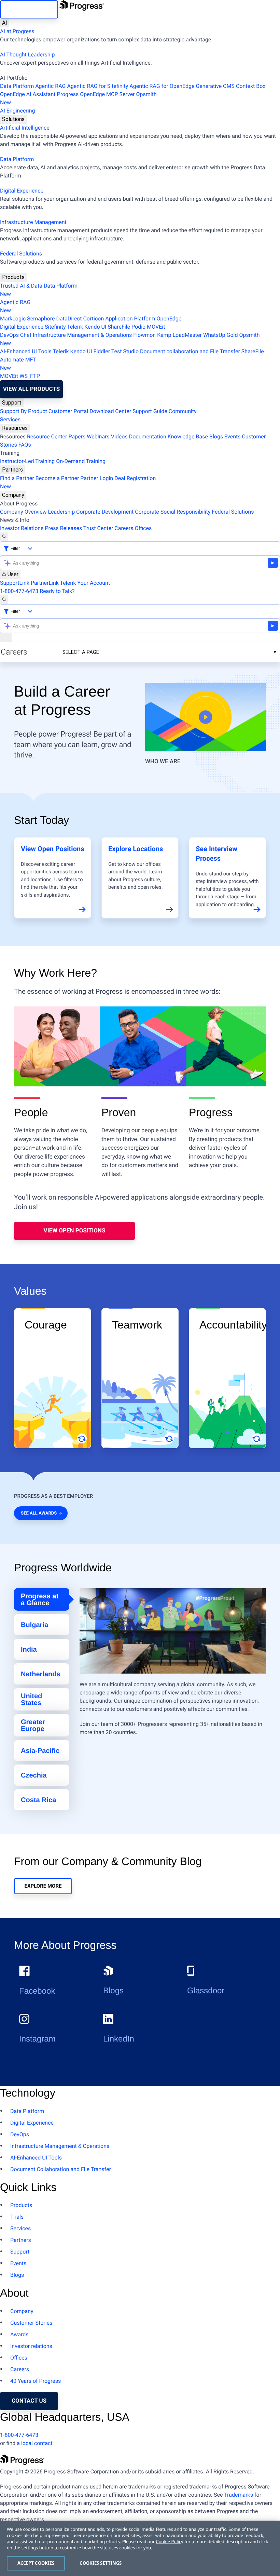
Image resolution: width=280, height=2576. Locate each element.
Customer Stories (31, 2323)
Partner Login (97, 478)
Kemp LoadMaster (179, 335)
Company (13, 495)
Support (12, 403)
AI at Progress (17, 31)
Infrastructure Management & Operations (82, 335)
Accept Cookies (36, 2563)
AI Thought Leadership (27, 55)
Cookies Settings (101, 2563)
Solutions (13, 119)
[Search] (4, 537)
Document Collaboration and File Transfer (61, 2169)
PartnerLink (45, 583)
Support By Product (24, 411)
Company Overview (23, 512)
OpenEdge (169, 319)
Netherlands (41, 1674)
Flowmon (144, 335)
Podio (138, 327)
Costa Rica (38, 1800)
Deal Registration (78, 482)
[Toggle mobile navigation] (6, 637)
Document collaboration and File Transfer (190, 351)
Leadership (61, 512)
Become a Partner (57, 478)
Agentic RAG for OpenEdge (162, 86)
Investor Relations (22, 528)
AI (5, 23)
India (29, 1650)
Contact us (29, 2401)
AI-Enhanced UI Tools (26, 351)
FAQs (25, 445)
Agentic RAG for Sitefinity (97, 86)
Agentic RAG (50, 86)
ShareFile (119, 327)
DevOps (9, 335)
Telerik (75, 327)
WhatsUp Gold (220, 335)
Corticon (93, 319)
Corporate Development (105, 512)
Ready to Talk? (57, 591)
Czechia (34, 1775)
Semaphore (41, 319)
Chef (26, 335)
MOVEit (156, 327)
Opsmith (78, 98)
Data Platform (17, 86)
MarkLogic (13, 319)
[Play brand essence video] (206, 717)
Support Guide (150, 411)
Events (232, 437)
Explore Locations (136, 849)
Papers (77, 437)
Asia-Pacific (40, 1751)
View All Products (31, 389)
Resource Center (47, 437)
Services (10, 419)
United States (31, 1700)
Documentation (148, 437)
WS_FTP (30, 376)
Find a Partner (17, 478)
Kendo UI (95, 327)
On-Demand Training (81, 461)
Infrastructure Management (33, 222)
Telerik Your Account (85, 583)
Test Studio (125, 351)
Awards (19, 2334)
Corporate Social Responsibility (173, 512)
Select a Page (81, 652)
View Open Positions (52, 849)
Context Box (251, 86)
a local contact (35, 2443)
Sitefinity (55, 327)
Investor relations (31, 2346)
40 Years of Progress (36, 2381)
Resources (15, 428)
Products (13, 277)
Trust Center (98, 528)
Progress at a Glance (40, 1600)
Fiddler (102, 351)
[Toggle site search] (4, 600)
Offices (143, 528)
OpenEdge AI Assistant (28, 94)
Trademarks (239, 2495)
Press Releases (63, 528)
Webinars (98, 437)
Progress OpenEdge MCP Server (96, 94)
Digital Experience (22, 191)
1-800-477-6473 (19, 591)
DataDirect (69, 319)
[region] (140, 2548)
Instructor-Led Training (27, 461)
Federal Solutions (21, 254)
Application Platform (130, 319)
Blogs (216, 437)
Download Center (110, 411)
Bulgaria (34, 1625)
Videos (119, 437)
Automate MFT (18, 364)
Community (183, 411)
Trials (17, 2217)
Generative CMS (215, 86)
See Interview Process (216, 854)
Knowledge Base (188, 437)
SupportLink (15, 583)
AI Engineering (18, 111)
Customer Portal (68, 411)
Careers (124, 528)
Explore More (43, 1886)
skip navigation (29, 9)
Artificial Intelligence (25, 128)
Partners (12, 470)
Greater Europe (33, 1726)
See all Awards (39, 1513)
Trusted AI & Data (21, 286)
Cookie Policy (169, 2541)
